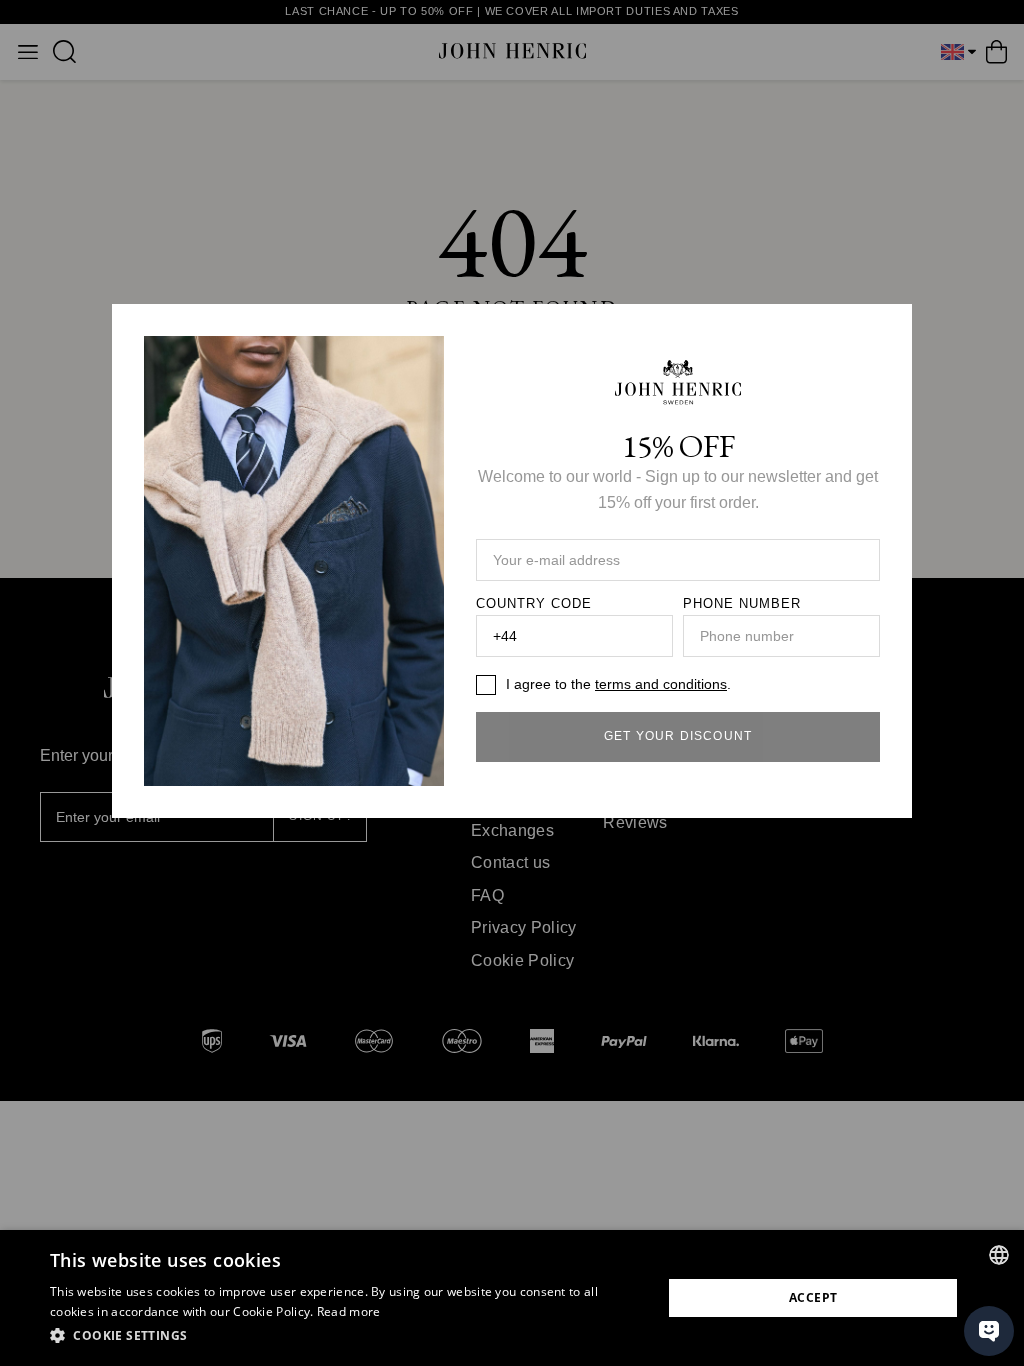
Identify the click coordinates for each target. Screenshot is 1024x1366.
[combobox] (999, 1255)
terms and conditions (661, 684)
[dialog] (512, 1298)
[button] (347, 1336)
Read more (349, 1311)
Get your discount (678, 736)
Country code (534, 604)
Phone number (742, 604)
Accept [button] (813, 1297)
